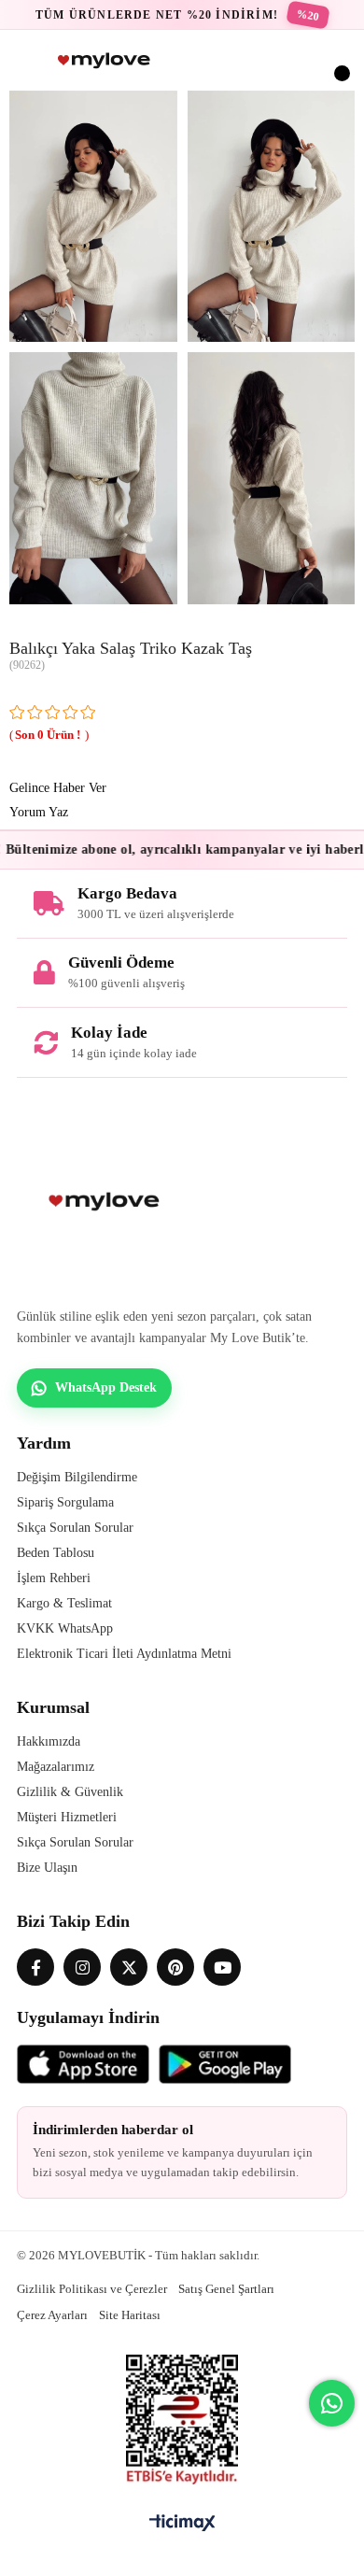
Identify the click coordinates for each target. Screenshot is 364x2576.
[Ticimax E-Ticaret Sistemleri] (182, 2524)
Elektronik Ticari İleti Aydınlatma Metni (124, 1654)
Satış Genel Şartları (226, 2289)
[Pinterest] (175, 1967)
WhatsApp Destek (106, 1387)
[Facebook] (35, 1967)
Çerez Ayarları (52, 2315)
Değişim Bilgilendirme (77, 1477)
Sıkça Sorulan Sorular (75, 1528)
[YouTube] (222, 1967)
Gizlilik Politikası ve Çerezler (92, 2289)
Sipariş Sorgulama (65, 1502)
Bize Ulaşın (47, 1868)
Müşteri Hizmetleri (67, 1817)
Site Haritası (130, 2315)
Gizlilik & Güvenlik (70, 1792)
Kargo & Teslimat (64, 1603)
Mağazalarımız (56, 1767)
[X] (129, 1967)
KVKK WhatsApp (65, 1628)
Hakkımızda (49, 1741)
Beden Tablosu (56, 1553)
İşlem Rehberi (54, 1578)
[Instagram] (82, 1967)
